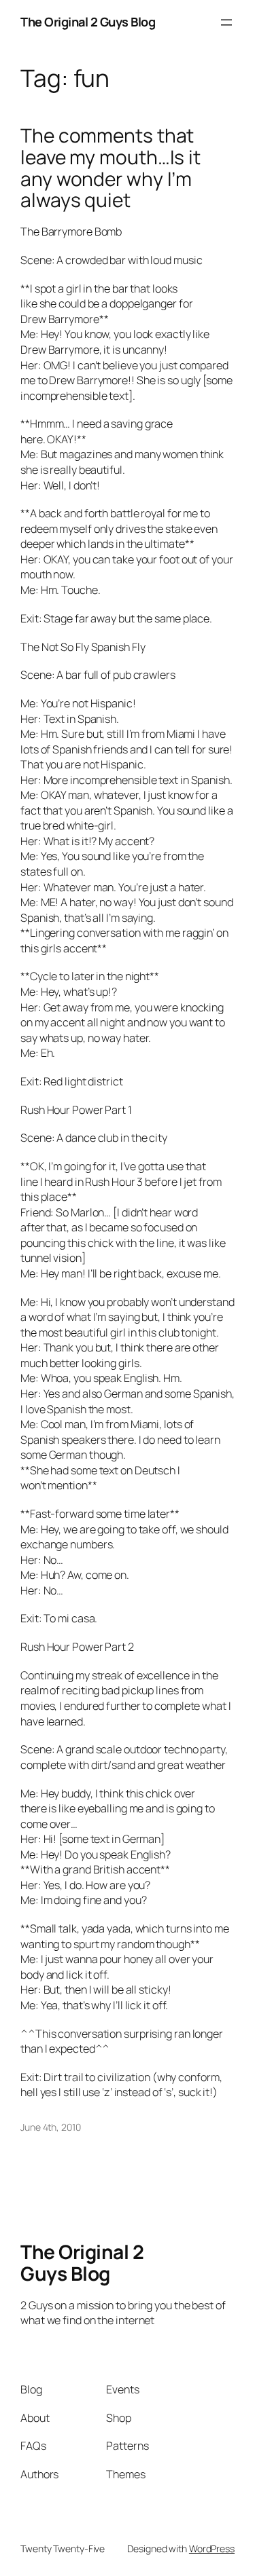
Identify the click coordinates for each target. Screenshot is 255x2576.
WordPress (212, 2549)
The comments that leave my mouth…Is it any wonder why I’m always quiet (111, 168)
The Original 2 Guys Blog (88, 22)
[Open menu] (226, 22)
